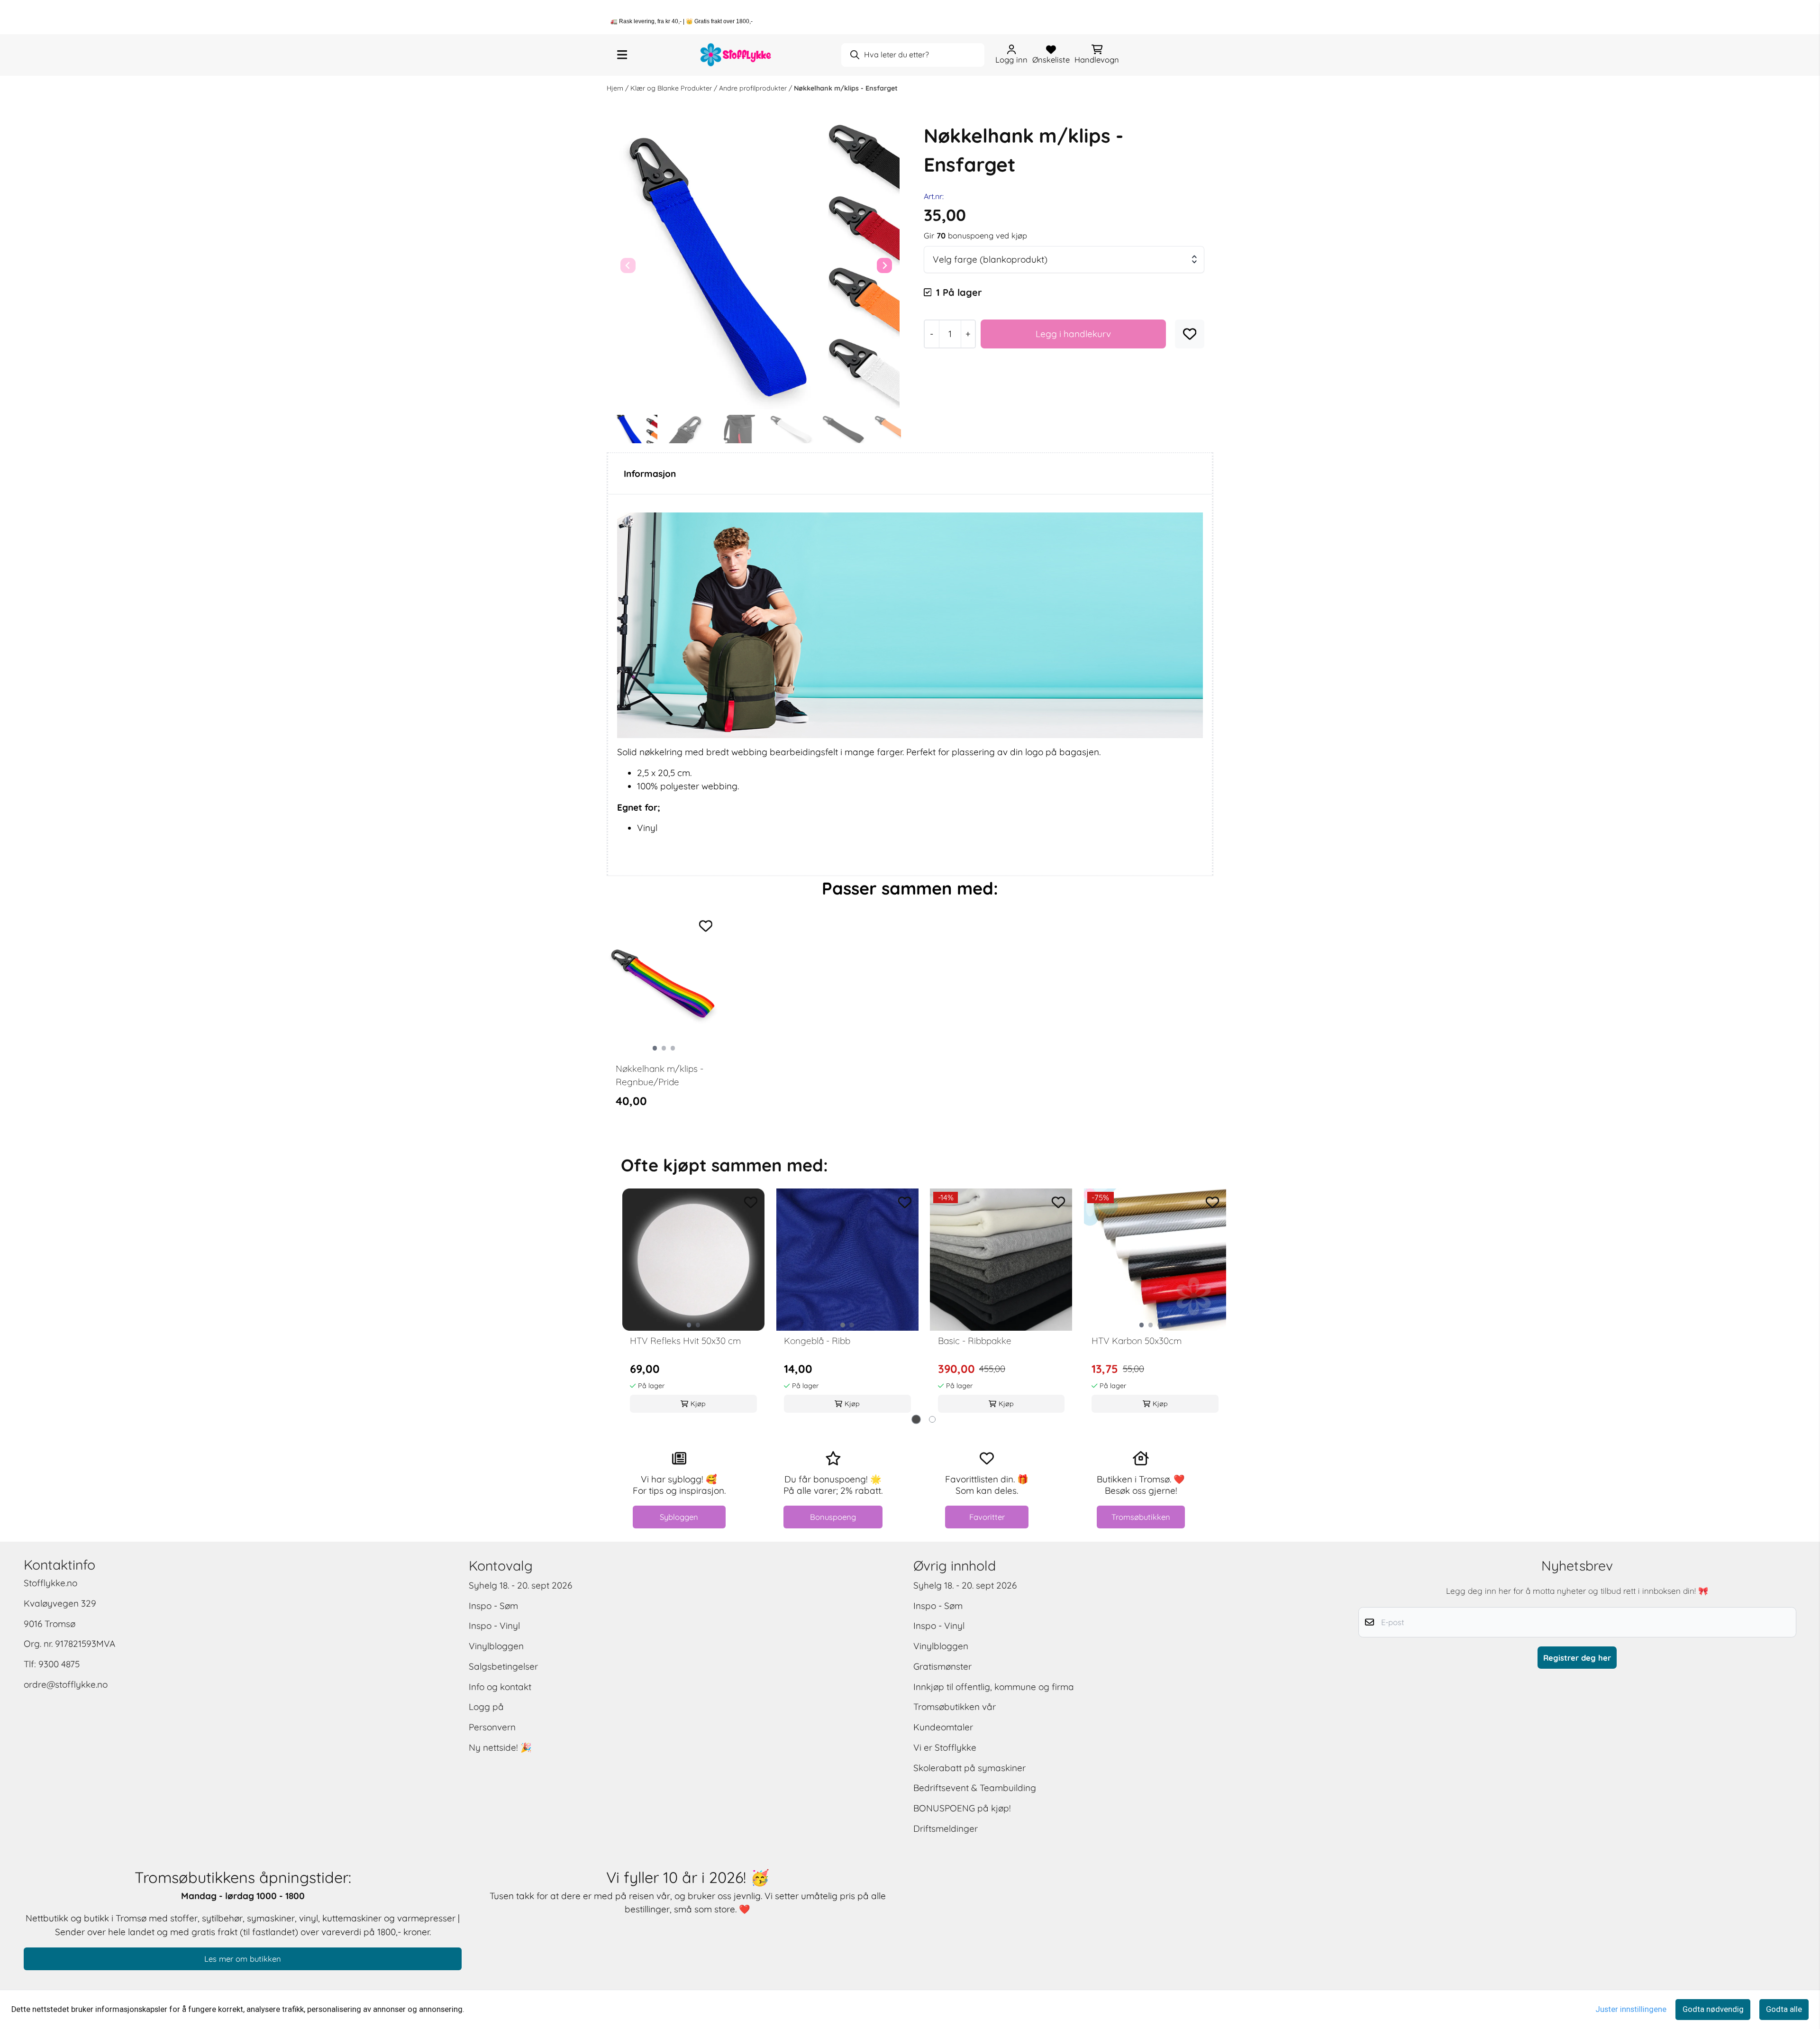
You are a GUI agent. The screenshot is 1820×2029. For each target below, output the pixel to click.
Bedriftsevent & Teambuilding (975, 1788)
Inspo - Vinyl (494, 1626)
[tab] (916, 1419)
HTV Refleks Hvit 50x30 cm (685, 1341)
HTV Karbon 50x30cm (1137, 1341)
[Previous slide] (628, 265)
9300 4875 (59, 1664)
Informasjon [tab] (650, 474)
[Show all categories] (622, 55)
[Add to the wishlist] (706, 926)
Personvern (492, 1727)
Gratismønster (942, 1666)
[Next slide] (884, 265)
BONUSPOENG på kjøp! (962, 1808)
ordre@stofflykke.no (66, 1684)
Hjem (616, 88)
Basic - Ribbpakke (975, 1341)
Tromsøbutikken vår (955, 1707)
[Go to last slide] (624, 429)
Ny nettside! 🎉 (500, 1747)
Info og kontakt (500, 1687)
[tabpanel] (664, 1020)
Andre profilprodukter (754, 88)
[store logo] (736, 55)
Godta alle (1784, 2009)
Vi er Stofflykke (945, 1747)
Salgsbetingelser (503, 1666)
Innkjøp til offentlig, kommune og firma (994, 1687)
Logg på (486, 1707)
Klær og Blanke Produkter (672, 88)
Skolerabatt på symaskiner (969, 1768)
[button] (1190, 334)
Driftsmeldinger (946, 1828)
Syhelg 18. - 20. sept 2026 (520, 1585)
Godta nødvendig (1713, 2009)
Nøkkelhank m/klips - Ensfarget (846, 88)
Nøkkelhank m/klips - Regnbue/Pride (660, 1075)
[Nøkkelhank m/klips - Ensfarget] (756, 266)
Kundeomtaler (943, 1727)
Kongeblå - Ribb (817, 1341)
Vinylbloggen (496, 1646)
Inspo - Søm (493, 1606)
